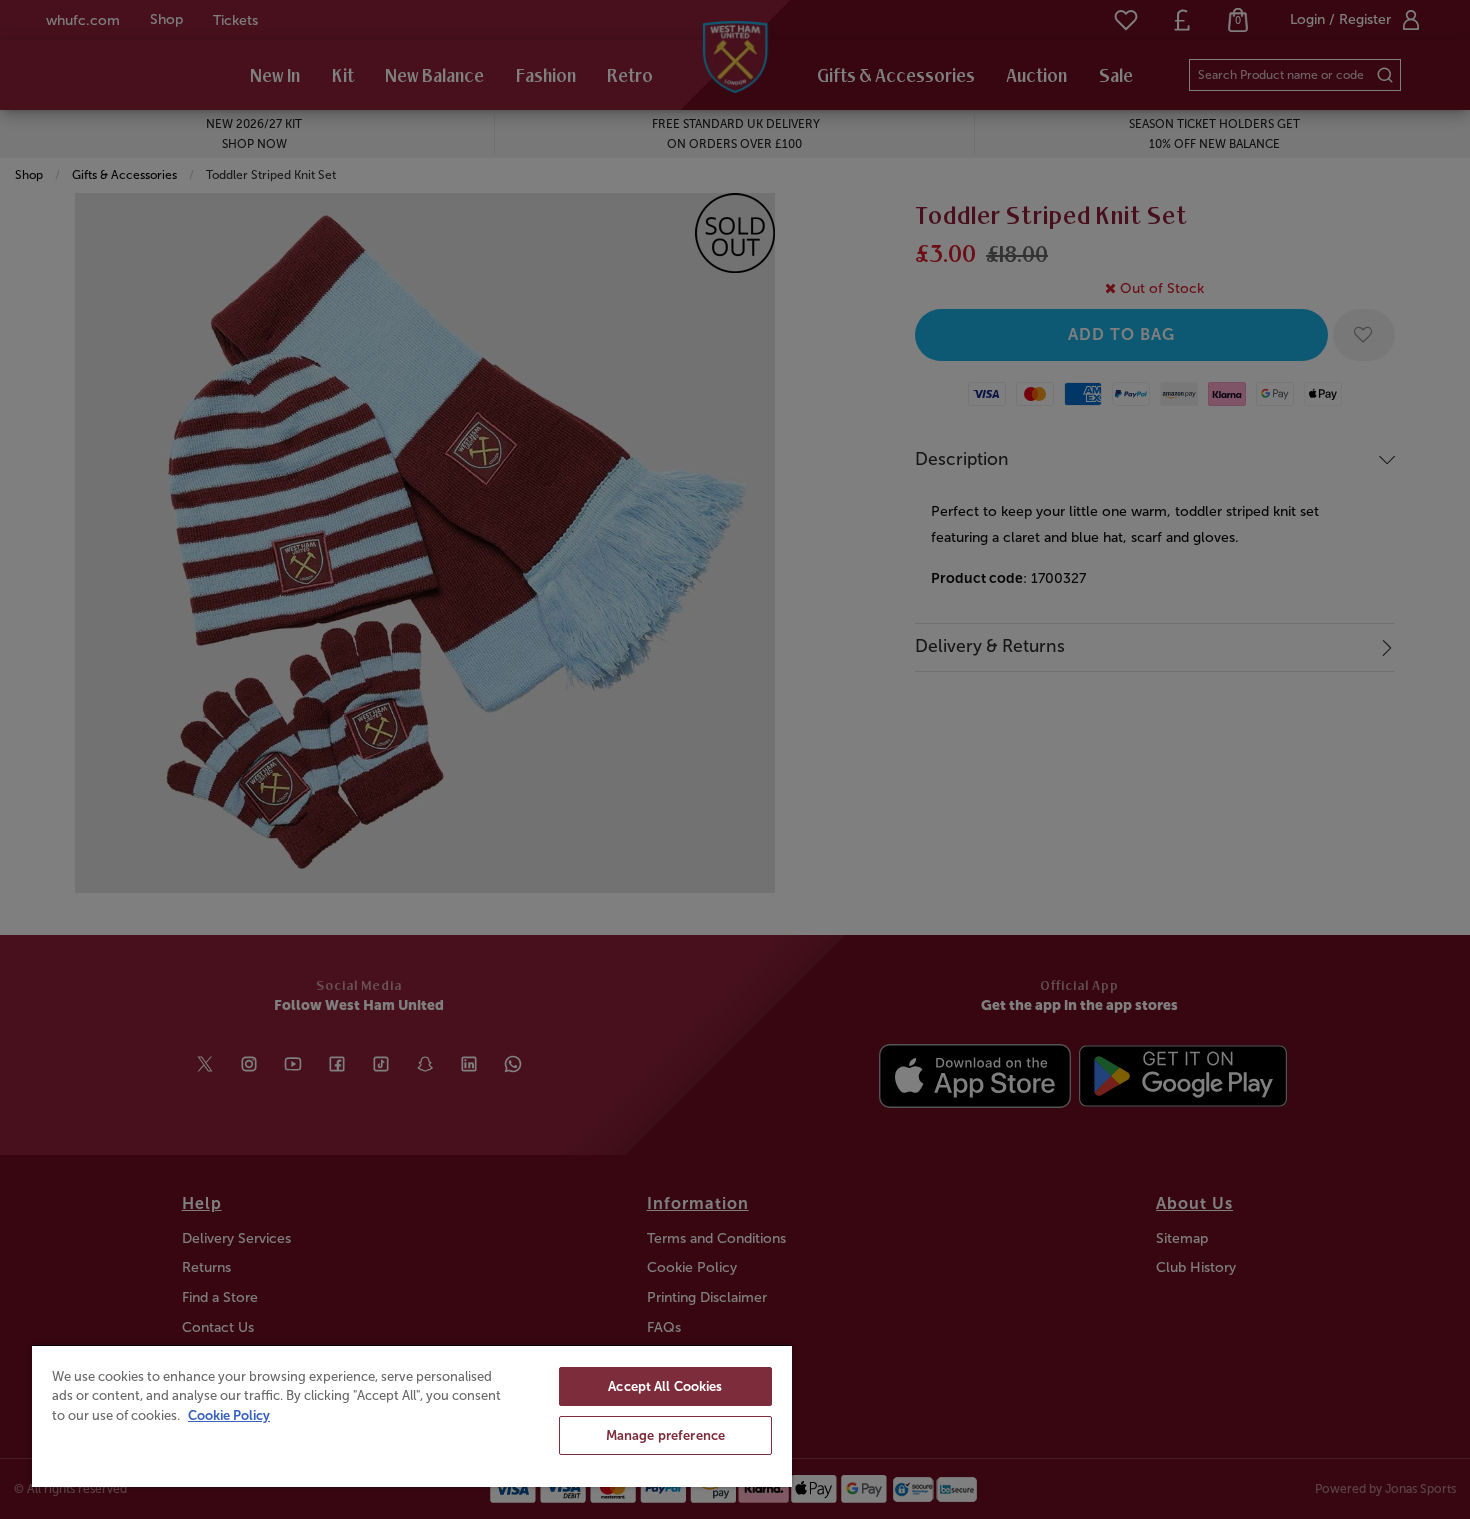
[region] (412, 1415)
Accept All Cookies (665, 1386)
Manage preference (665, 1435)
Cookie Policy (229, 1415)
